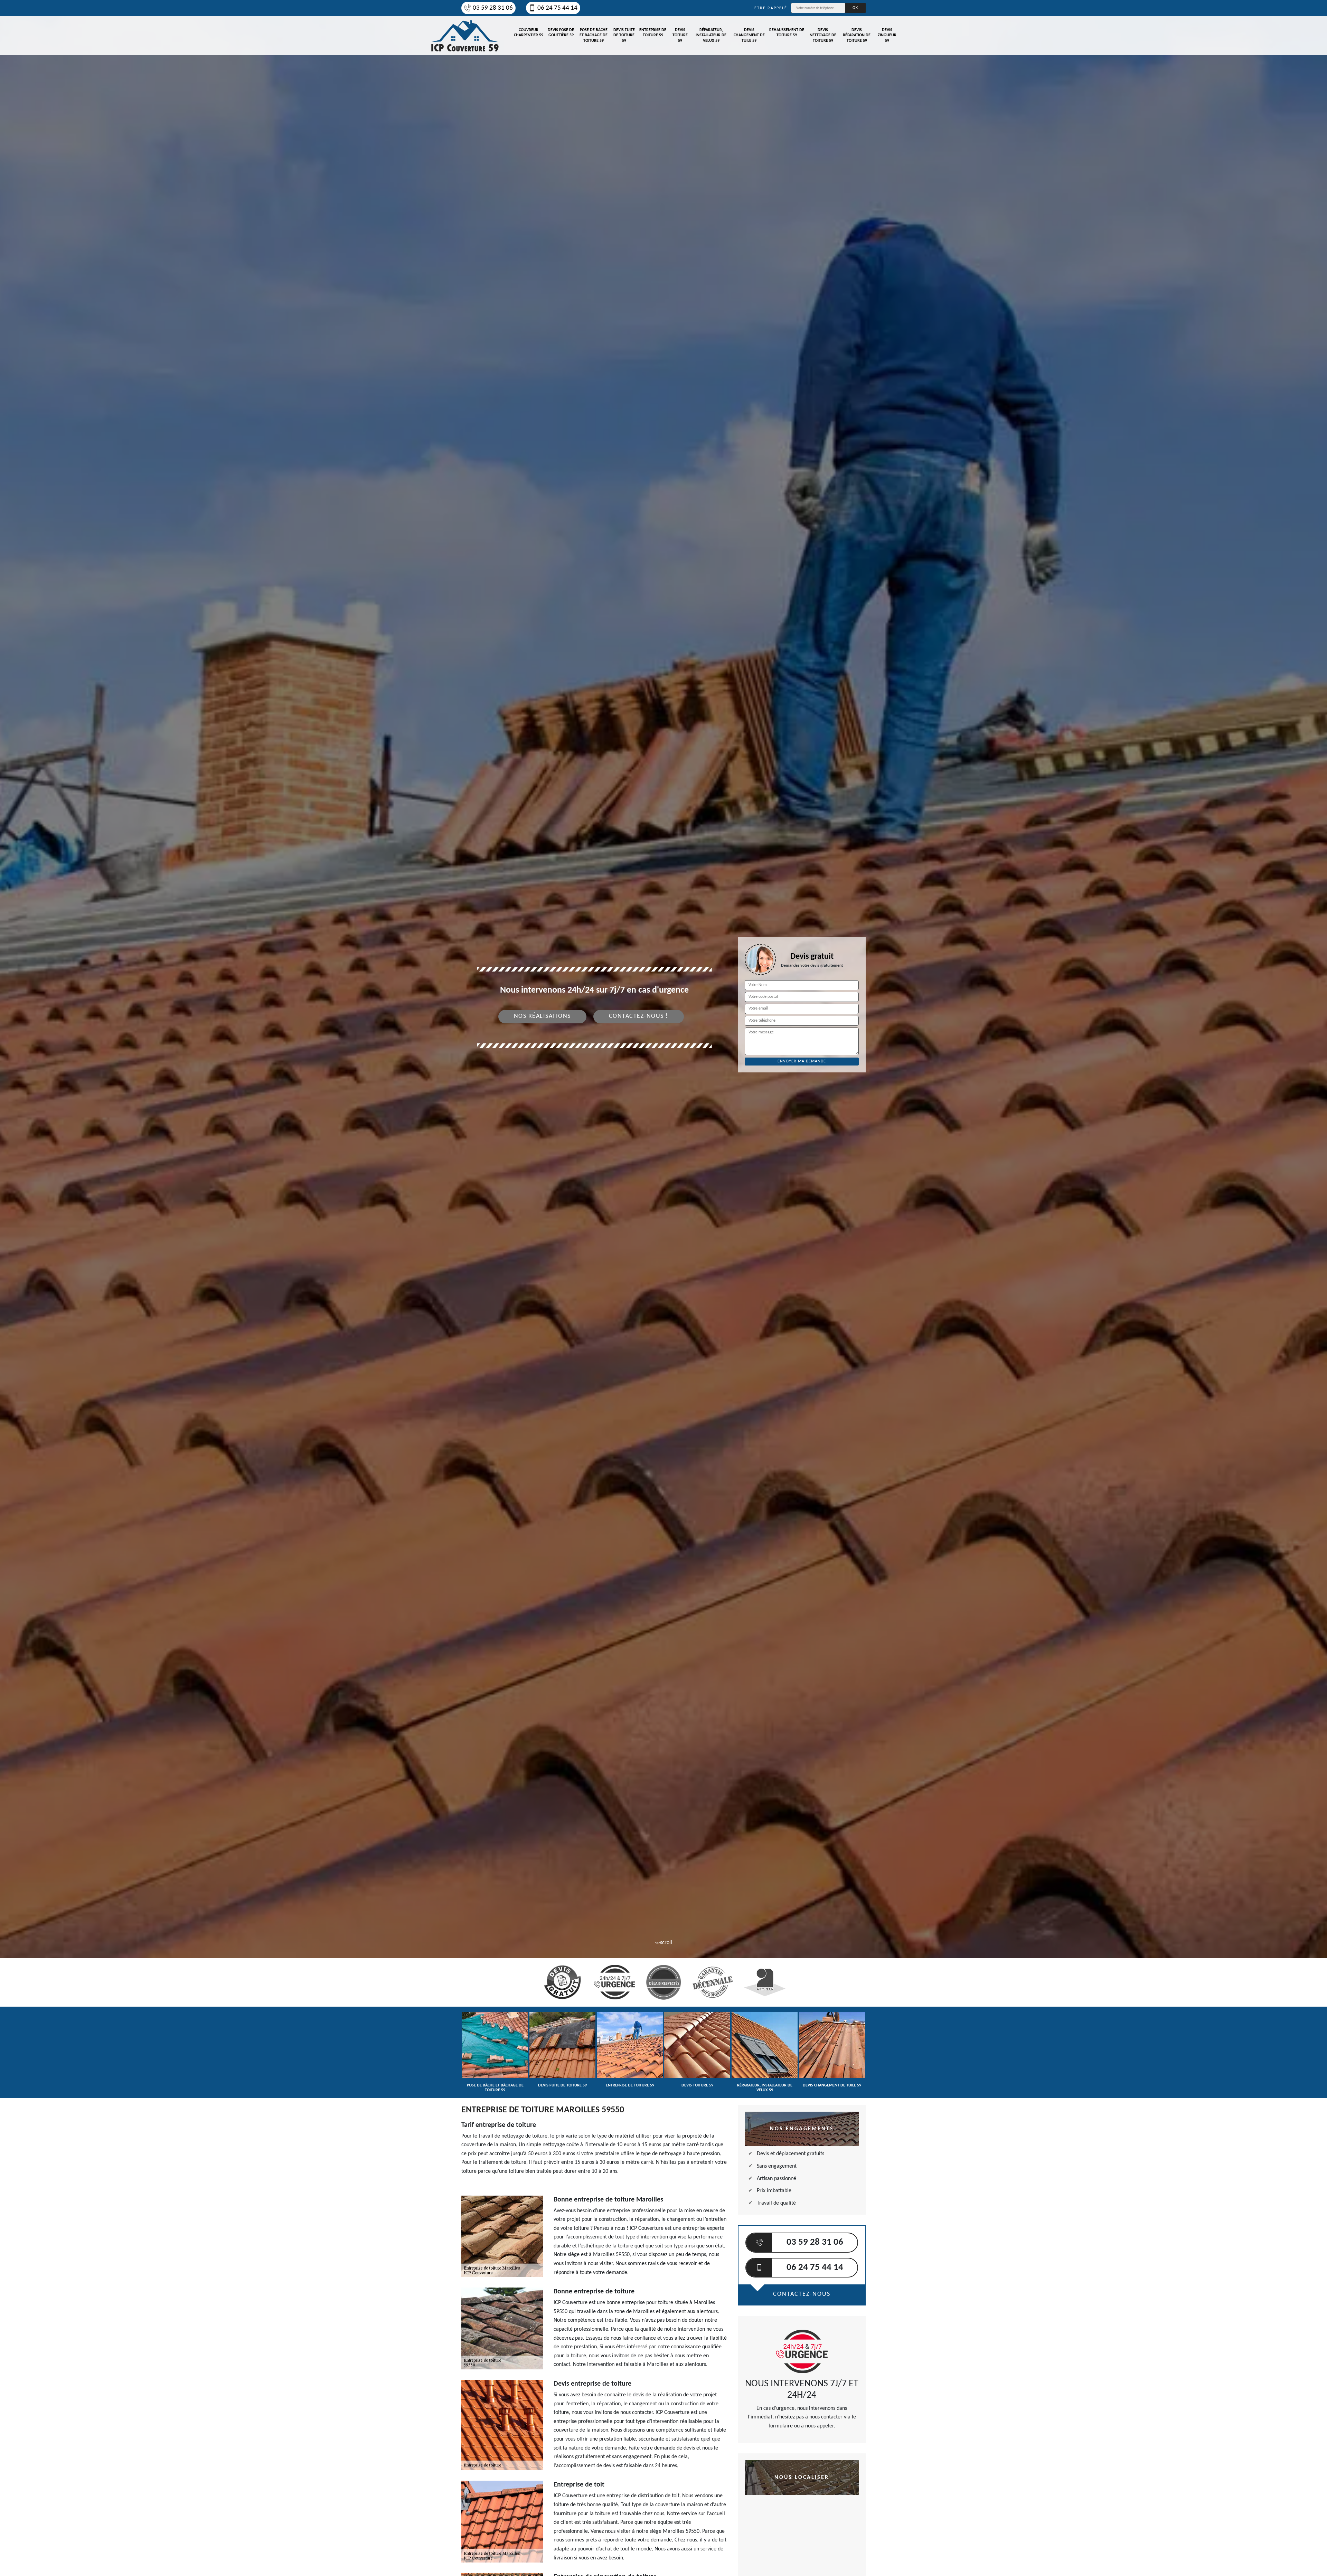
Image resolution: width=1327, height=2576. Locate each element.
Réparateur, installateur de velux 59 (711, 35)
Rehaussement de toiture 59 (787, 33)
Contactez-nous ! (639, 1016)
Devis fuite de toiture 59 (624, 35)
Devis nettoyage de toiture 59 (823, 35)
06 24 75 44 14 (557, 8)
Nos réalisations (542, 1016)
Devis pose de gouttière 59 (561, 33)
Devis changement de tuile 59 (749, 35)
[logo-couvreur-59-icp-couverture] (465, 36)
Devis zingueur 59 (887, 35)
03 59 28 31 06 (493, 8)
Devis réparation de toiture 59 (857, 35)
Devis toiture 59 (680, 35)
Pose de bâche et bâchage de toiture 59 (594, 35)
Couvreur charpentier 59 (529, 33)
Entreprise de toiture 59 (653, 33)
